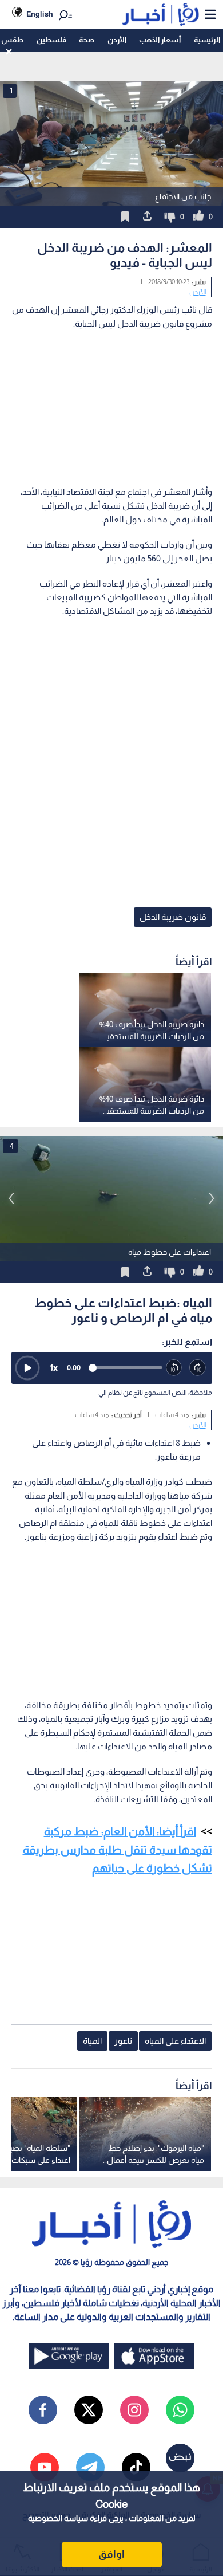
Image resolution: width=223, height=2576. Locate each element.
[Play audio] (27, 1368)
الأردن (117, 40)
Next (11, 1198)
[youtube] (45, 2467)
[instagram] (134, 2410)
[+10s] (198, 1368)
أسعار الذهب (160, 40)
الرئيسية (207, 40)
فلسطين (51, 40)
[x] (89, 2410)
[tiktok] (136, 2467)
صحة (87, 40)
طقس (12, 40)
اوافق (111, 2554)
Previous (212, 1198)
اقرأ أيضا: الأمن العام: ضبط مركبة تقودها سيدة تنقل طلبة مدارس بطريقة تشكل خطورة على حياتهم (118, 1850)
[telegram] (90, 2467)
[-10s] (174, 1368)
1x (54, 1368)
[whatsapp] (180, 2410)
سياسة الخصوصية (58, 2518)
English (40, 14)
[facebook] (43, 2410)
